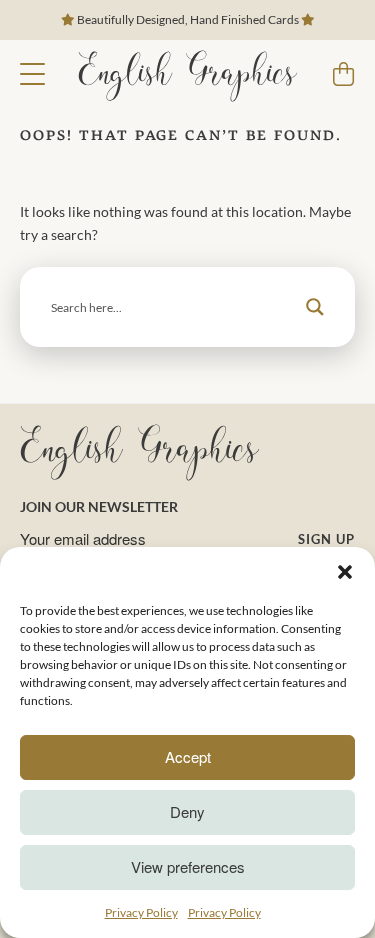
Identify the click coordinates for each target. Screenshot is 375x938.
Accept (188, 756)
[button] (345, 572)
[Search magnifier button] (315, 307)
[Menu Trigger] (32, 72)
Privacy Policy (141, 912)
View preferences (188, 866)
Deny (187, 811)
